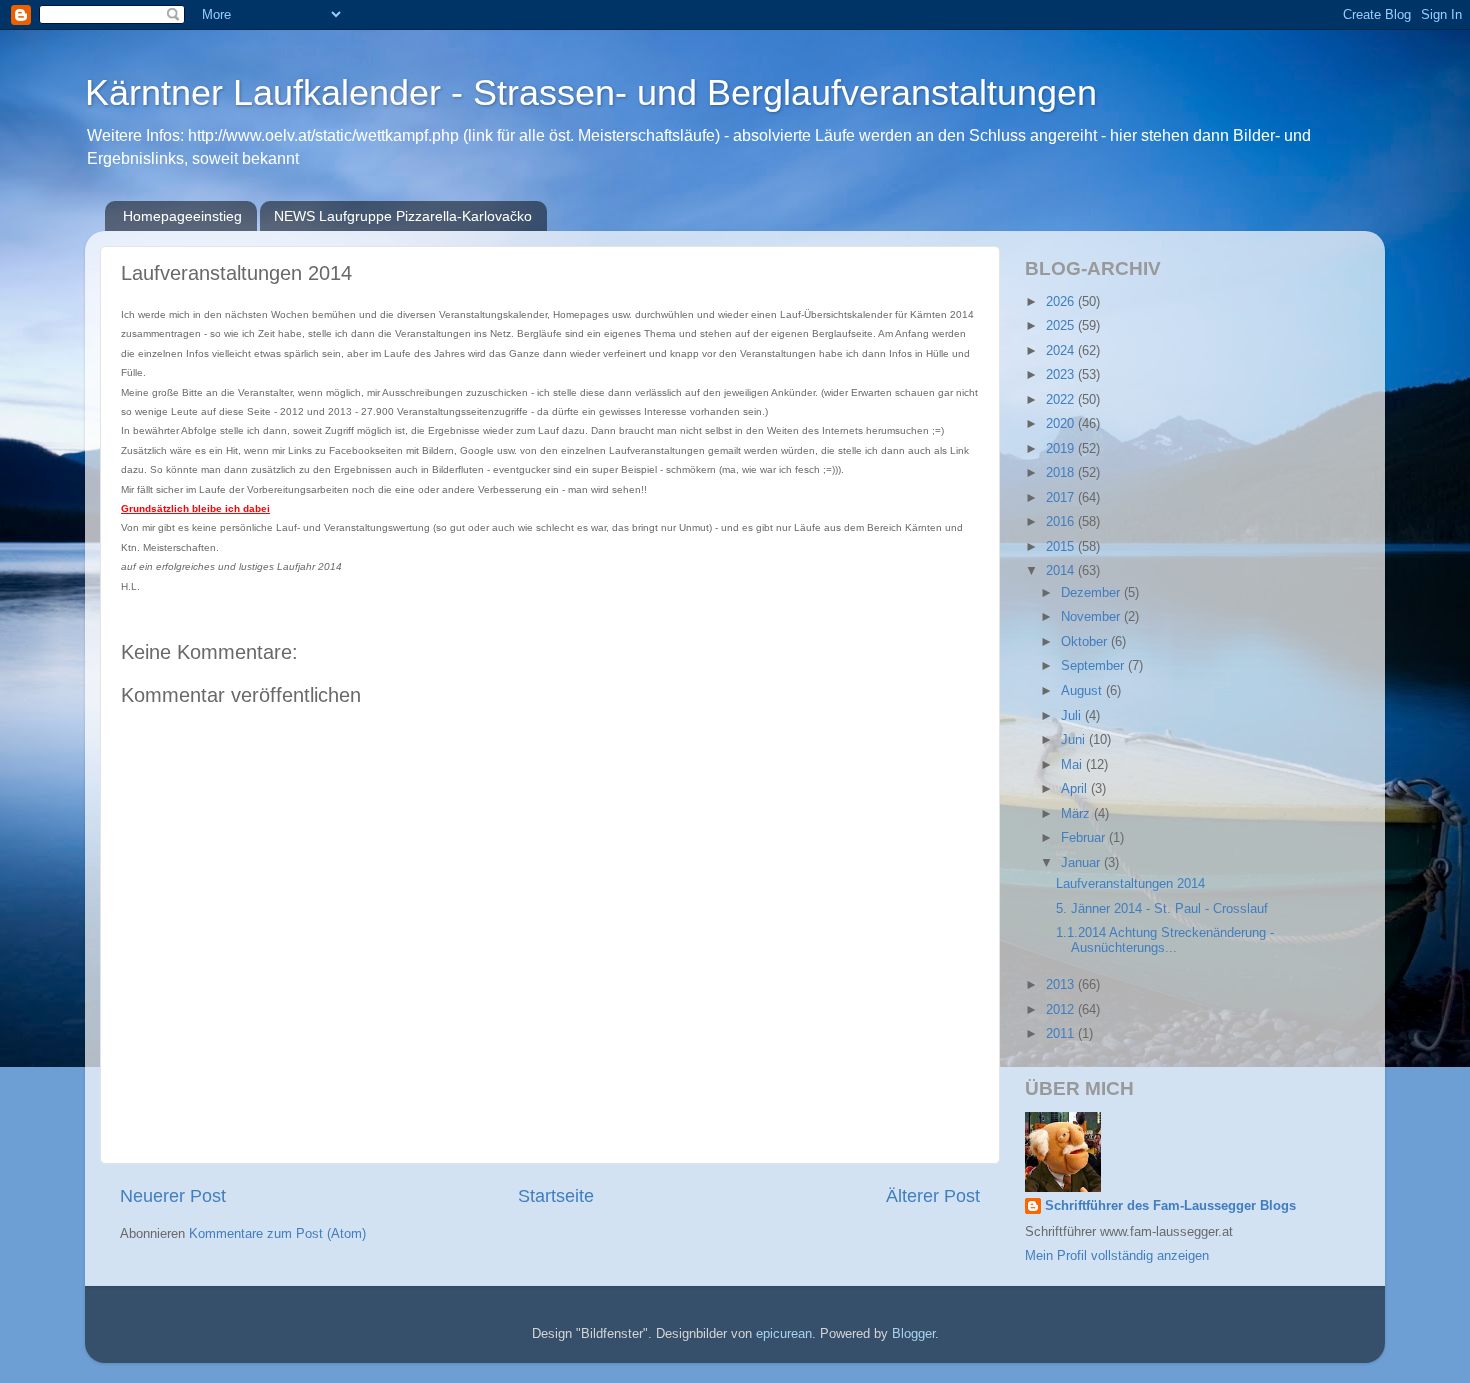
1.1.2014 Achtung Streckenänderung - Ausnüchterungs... (1165, 940)
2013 (1062, 985)
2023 (1062, 375)
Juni (1075, 740)
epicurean (784, 1334)
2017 (1062, 498)
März (1077, 814)
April (1076, 789)
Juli (1073, 716)
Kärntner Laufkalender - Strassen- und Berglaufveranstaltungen (591, 92)
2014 (1062, 571)
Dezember (1092, 593)
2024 (1062, 351)
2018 (1062, 473)
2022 (1062, 400)
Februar (1085, 838)
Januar (1082, 863)
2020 (1062, 424)
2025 (1062, 326)
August (1083, 691)
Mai (1073, 765)
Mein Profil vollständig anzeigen (1117, 1256)
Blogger (913, 1334)
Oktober (1086, 642)
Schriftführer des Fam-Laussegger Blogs (1170, 1206)
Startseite (556, 1196)
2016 (1062, 522)
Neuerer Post (173, 1196)
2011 (1062, 1034)
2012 (1062, 1010)
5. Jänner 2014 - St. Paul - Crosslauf (1162, 909)
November (1092, 617)
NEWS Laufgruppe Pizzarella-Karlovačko (403, 216)
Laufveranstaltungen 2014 (1130, 884)
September (1094, 666)
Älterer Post (933, 1196)
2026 (1062, 302)
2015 (1062, 547)
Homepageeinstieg (182, 216)
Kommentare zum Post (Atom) (277, 1234)
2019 (1062, 449)
